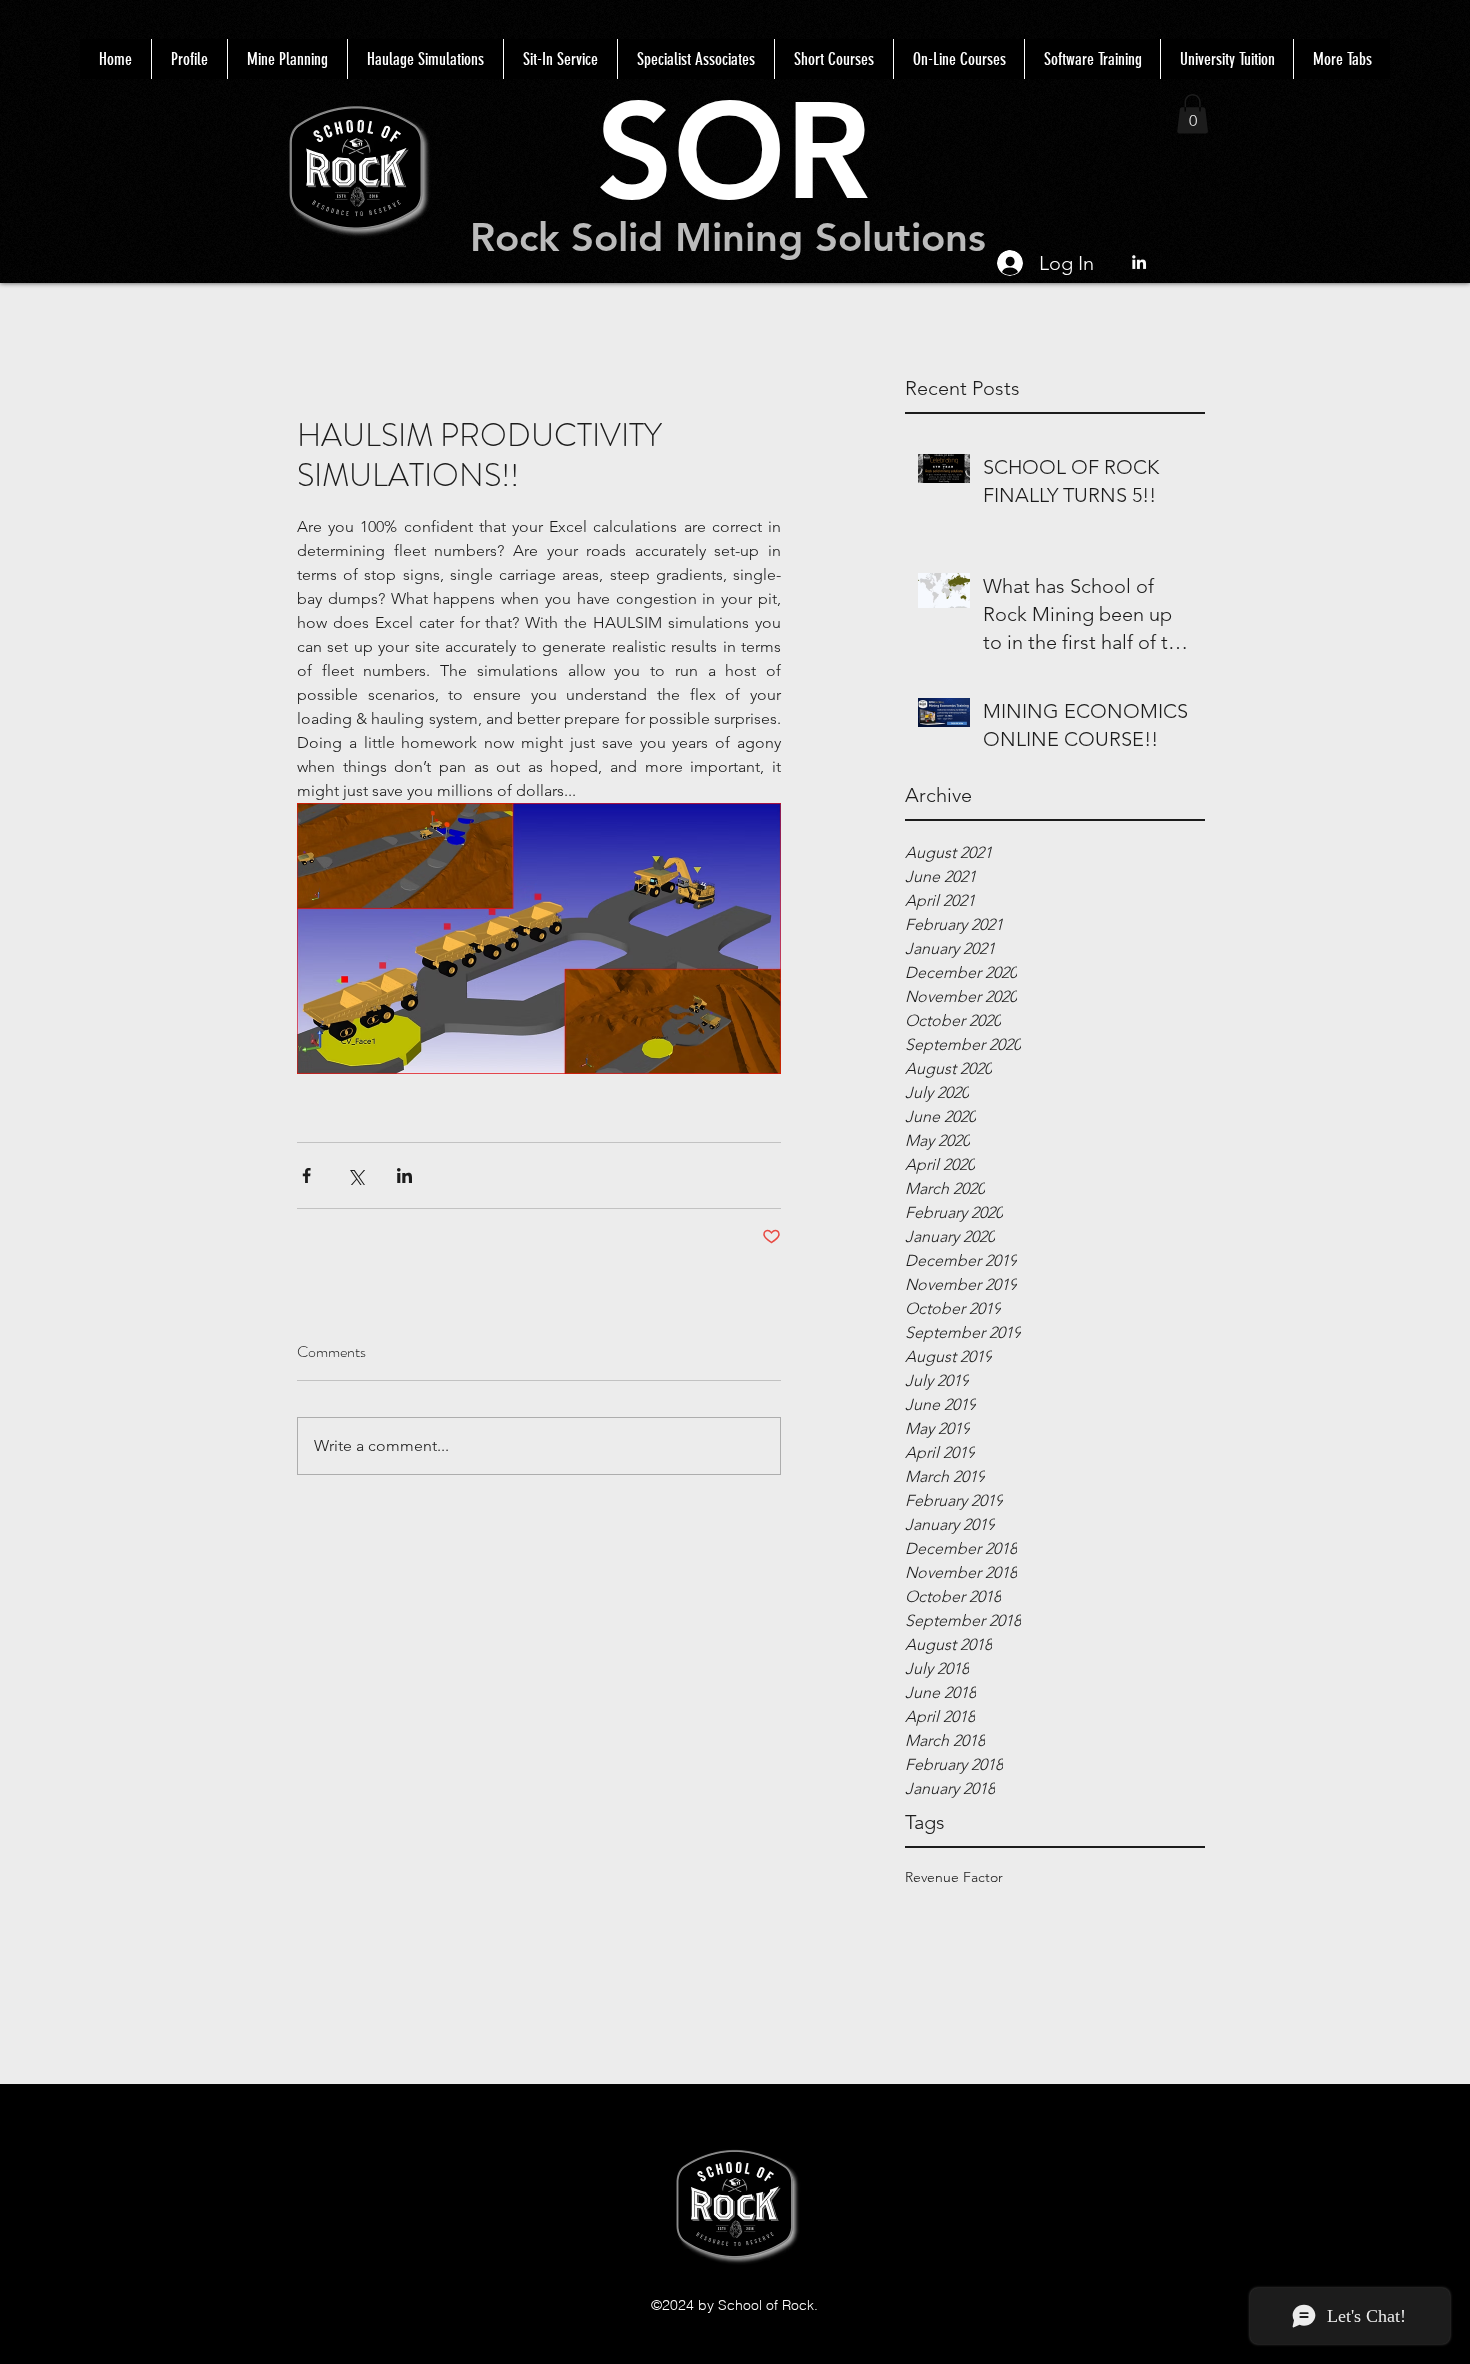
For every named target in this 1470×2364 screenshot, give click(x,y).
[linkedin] (1139, 262)
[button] (1192, 113)
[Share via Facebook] (306, 1175)
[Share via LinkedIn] (404, 1175)
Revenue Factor (954, 1877)
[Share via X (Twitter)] (355, 1175)
